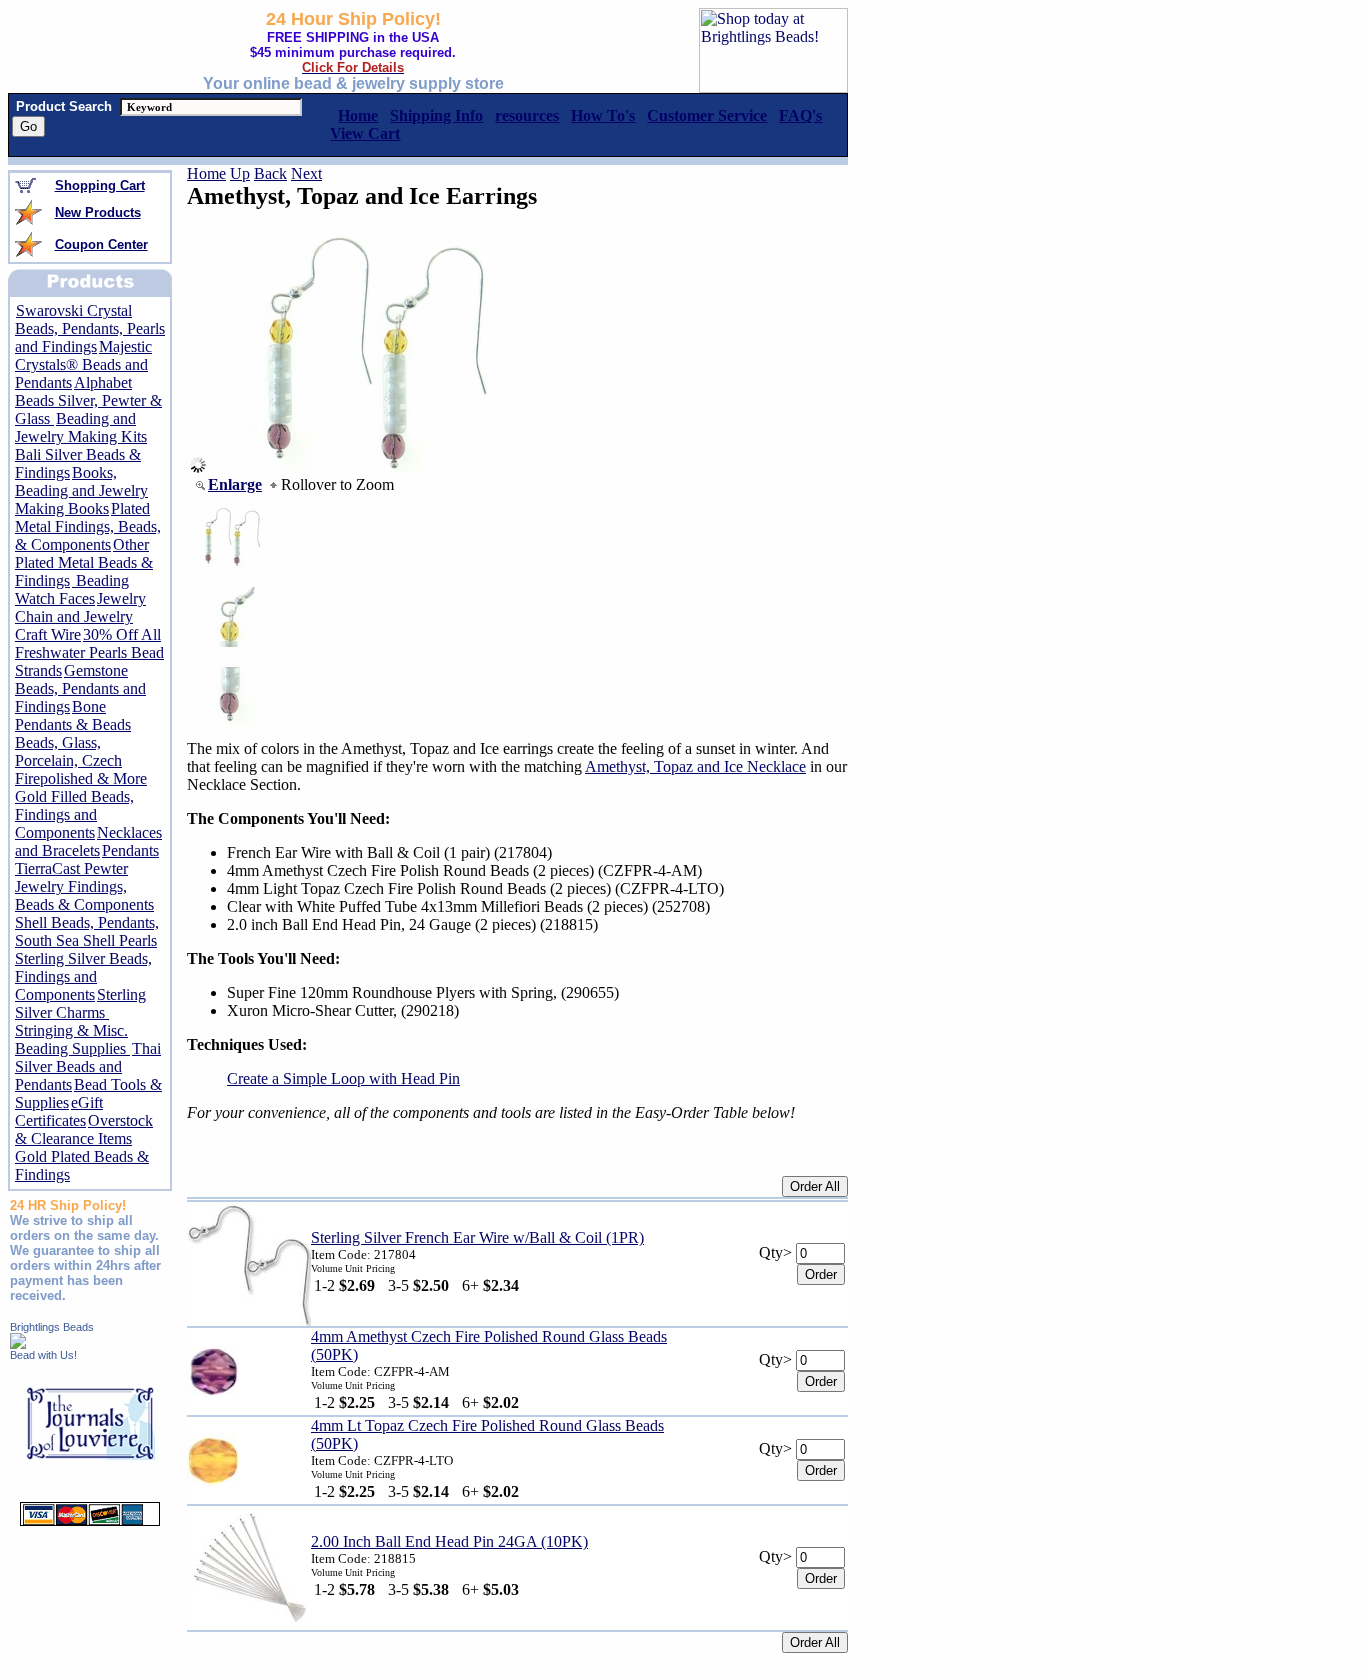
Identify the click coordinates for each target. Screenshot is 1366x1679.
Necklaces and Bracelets (88, 841)
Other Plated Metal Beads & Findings (84, 562)
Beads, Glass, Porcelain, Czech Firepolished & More (81, 760)
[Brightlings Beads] (18, 1343)
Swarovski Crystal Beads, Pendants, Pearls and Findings (90, 328)
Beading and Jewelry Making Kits (81, 427)
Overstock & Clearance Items (84, 1129)
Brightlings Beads (52, 1327)
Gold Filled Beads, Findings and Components (74, 814)
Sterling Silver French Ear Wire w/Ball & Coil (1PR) (477, 1237)
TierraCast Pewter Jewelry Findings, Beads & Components (84, 886)
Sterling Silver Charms (80, 1003)
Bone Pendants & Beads (73, 715)
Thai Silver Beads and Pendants (88, 1066)
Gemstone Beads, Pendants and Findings (80, 688)
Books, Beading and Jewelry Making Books (81, 490)
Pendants (130, 850)
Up (240, 173)
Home (206, 173)
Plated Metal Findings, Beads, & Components (88, 526)
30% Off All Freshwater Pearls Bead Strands (89, 652)
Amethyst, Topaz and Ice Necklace (695, 766)
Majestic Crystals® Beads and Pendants (83, 364)
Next (306, 173)
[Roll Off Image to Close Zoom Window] (366, 467)
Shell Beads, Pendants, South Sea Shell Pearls (87, 931)
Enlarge (235, 484)
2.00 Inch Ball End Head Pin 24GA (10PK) (449, 1541)
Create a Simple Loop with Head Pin (343, 1078)
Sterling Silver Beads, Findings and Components (83, 976)
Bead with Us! (43, 1355)
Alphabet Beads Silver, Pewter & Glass (88, 400)
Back (270, 173)
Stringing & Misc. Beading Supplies (72, 1039)
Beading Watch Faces (72, 589)
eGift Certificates (59, 1111)
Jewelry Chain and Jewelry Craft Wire (80, 616)
